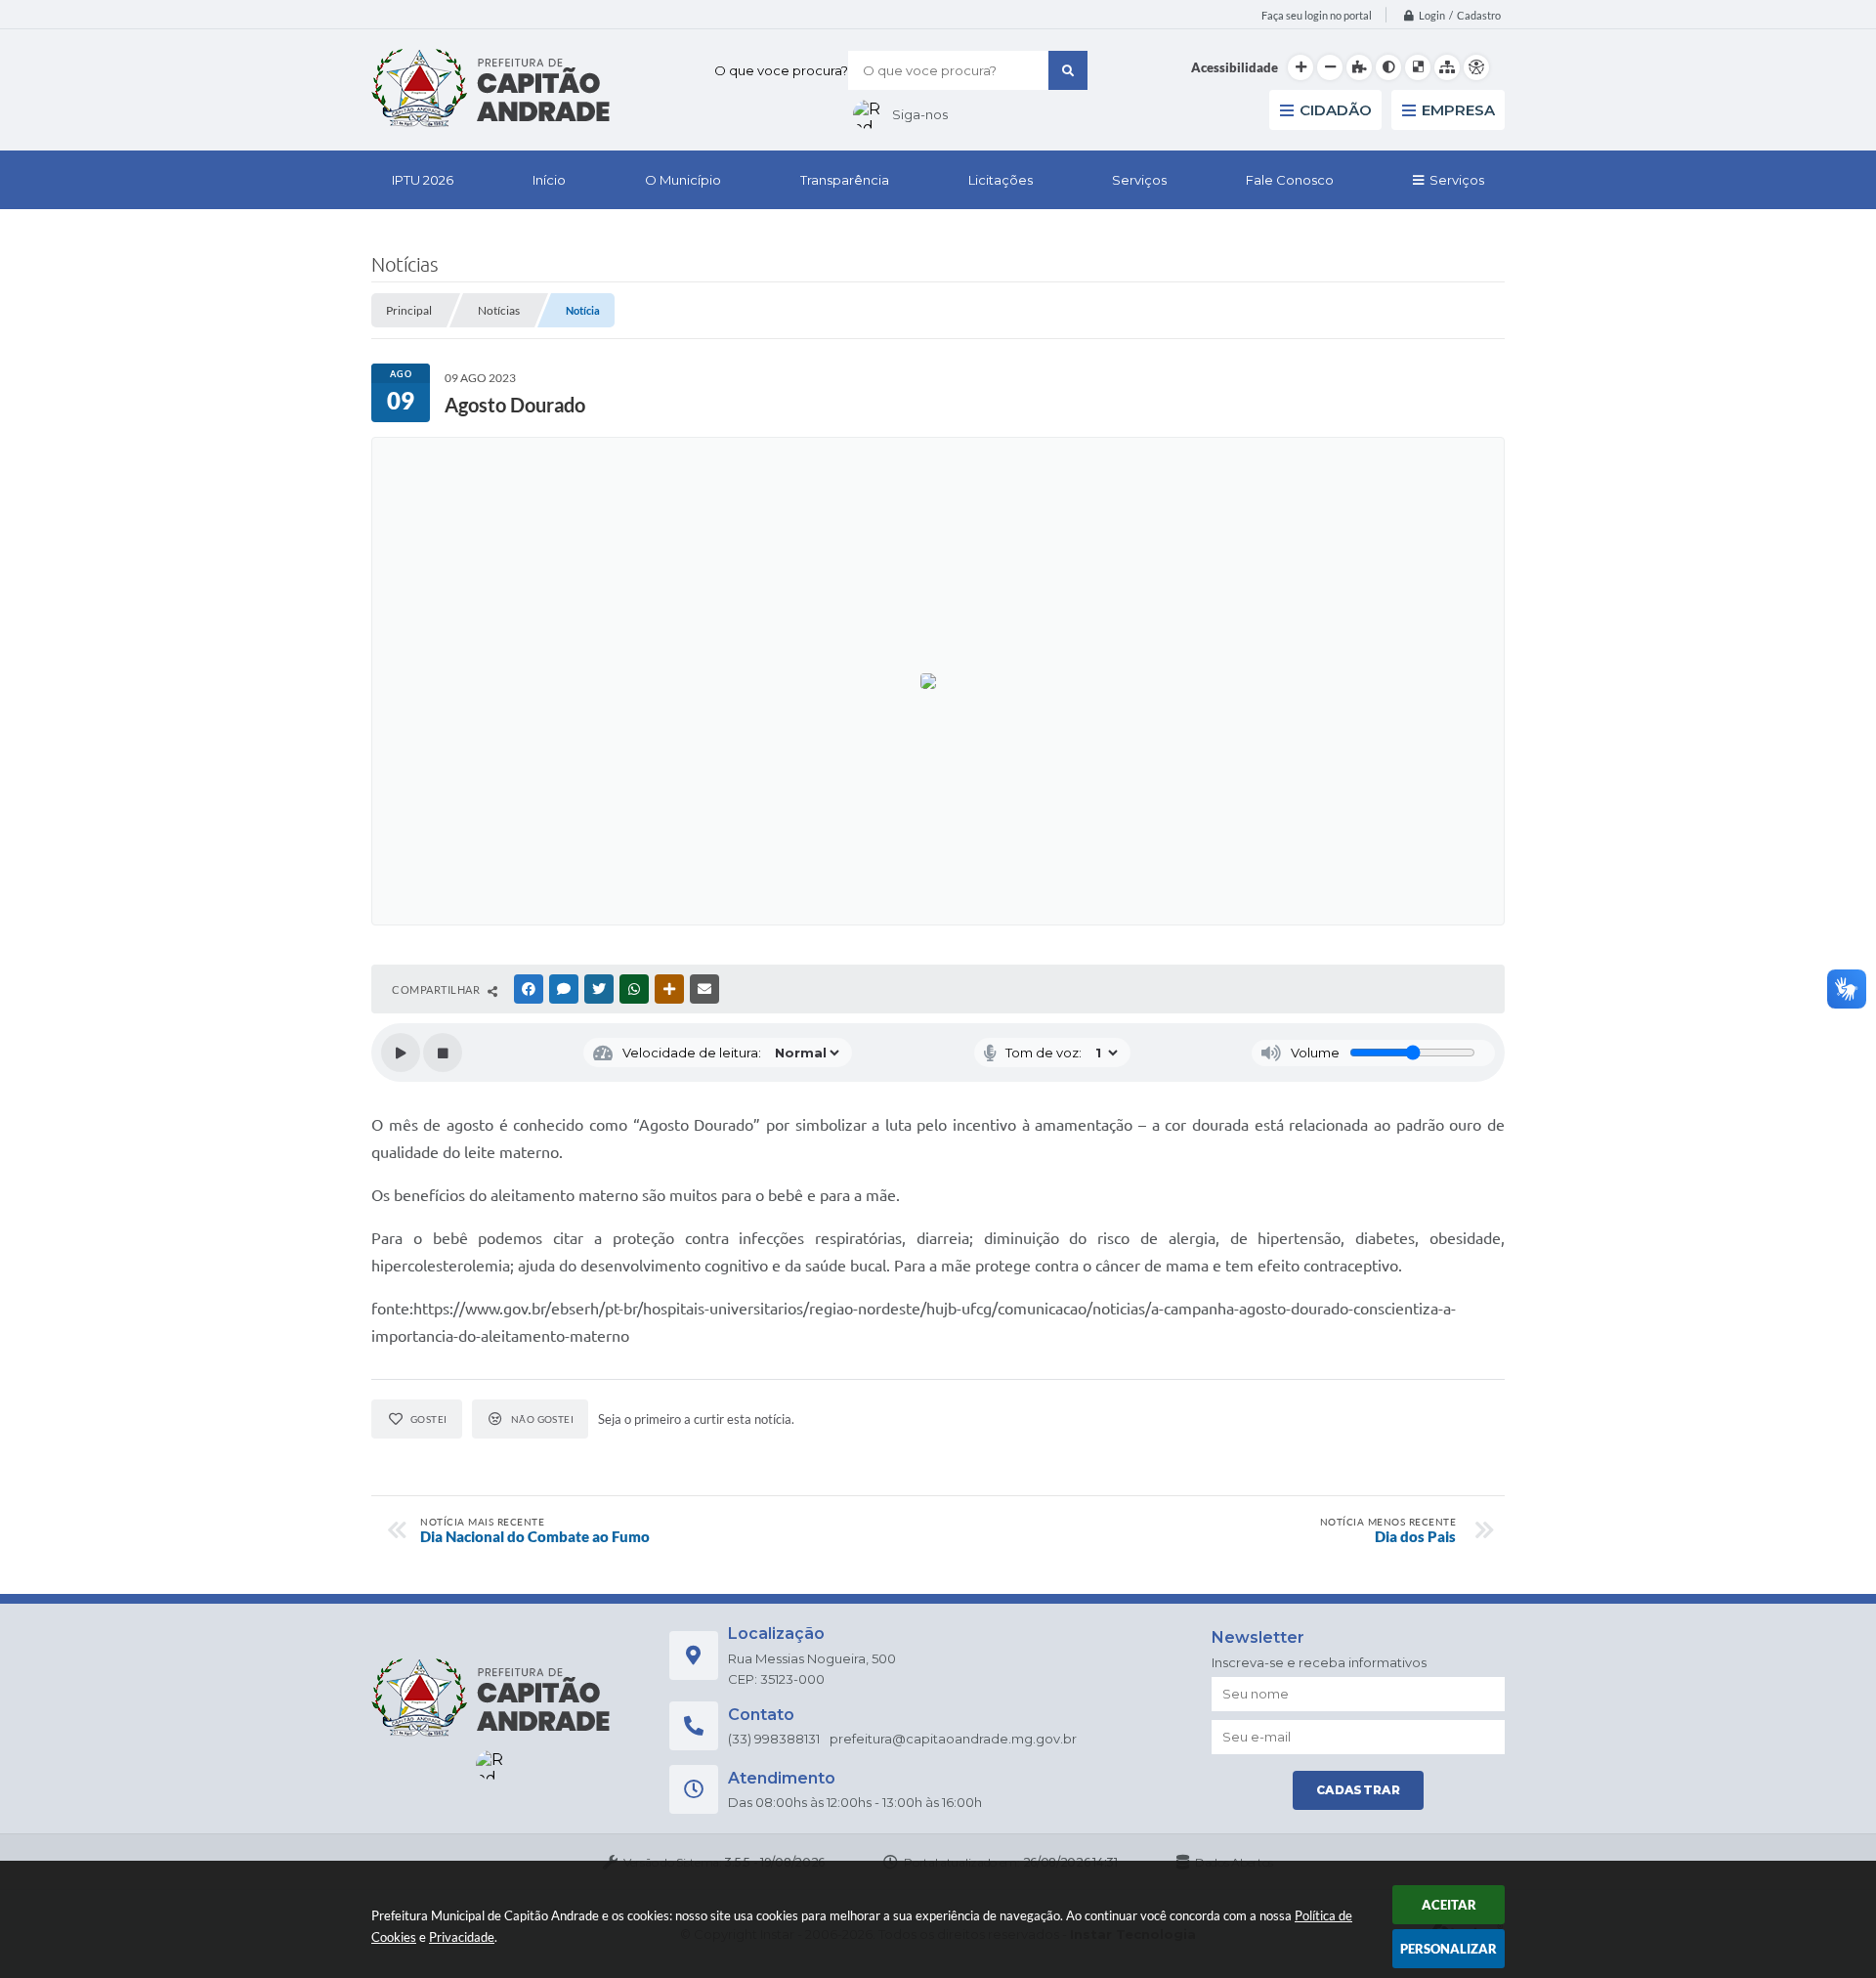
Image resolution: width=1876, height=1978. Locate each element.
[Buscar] (1068, 70)
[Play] (401, 1053)
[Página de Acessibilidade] (1476, 67)
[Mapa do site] (1447, 67)
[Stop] (443, 1053)
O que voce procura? (781, 70)
